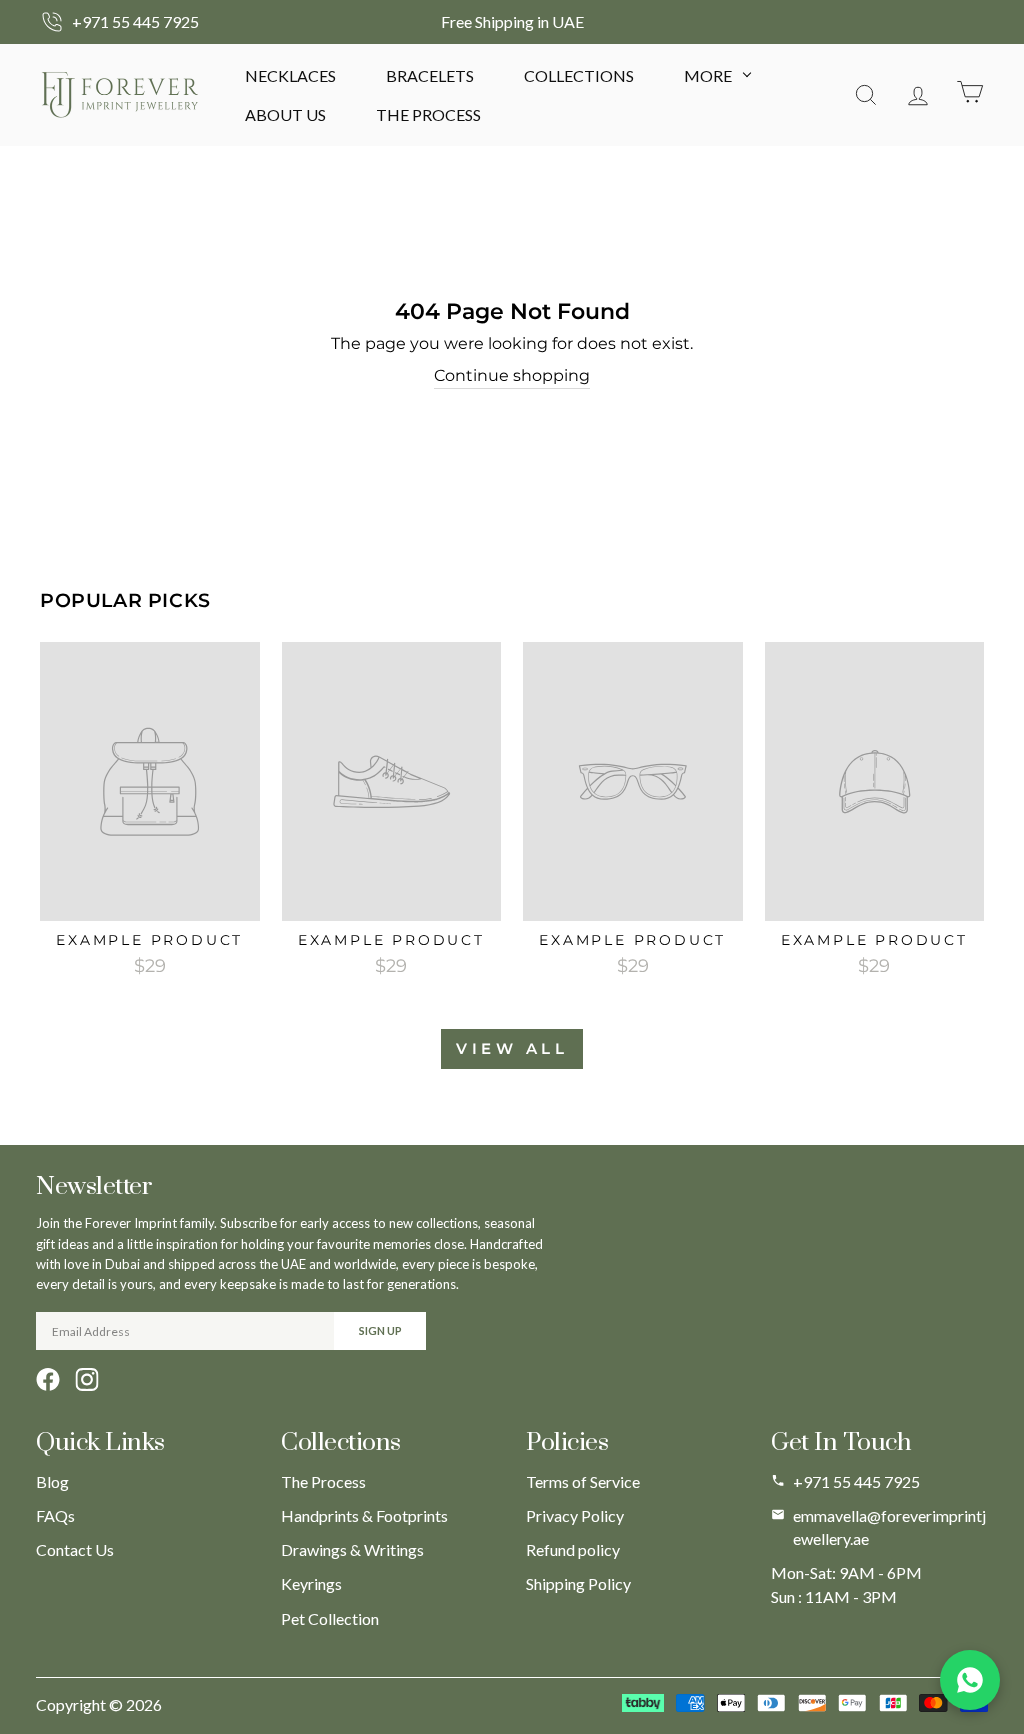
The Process (428, 114)
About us (285, 114)
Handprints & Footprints (364, 1515)
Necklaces (290, 75)
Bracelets (430, 75)
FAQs (55, 1515)
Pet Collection (330, 1618)
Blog (52, 1481)
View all (512, 1048)
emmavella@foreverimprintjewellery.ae (889, 1527)
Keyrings (311, 1583)
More (708, 75)
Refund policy (573, 1549)
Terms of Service (583, 1481)
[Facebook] (48, 1379)
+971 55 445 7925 (856, 1481)
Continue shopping (512, 375)
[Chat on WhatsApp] (970, 1680)
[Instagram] (87, 1379)
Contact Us (75, 1549)
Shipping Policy (578, 1583)
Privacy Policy (575, 1515)
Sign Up (380, 1330)
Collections (579, 75)
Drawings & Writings (352, 1549)
